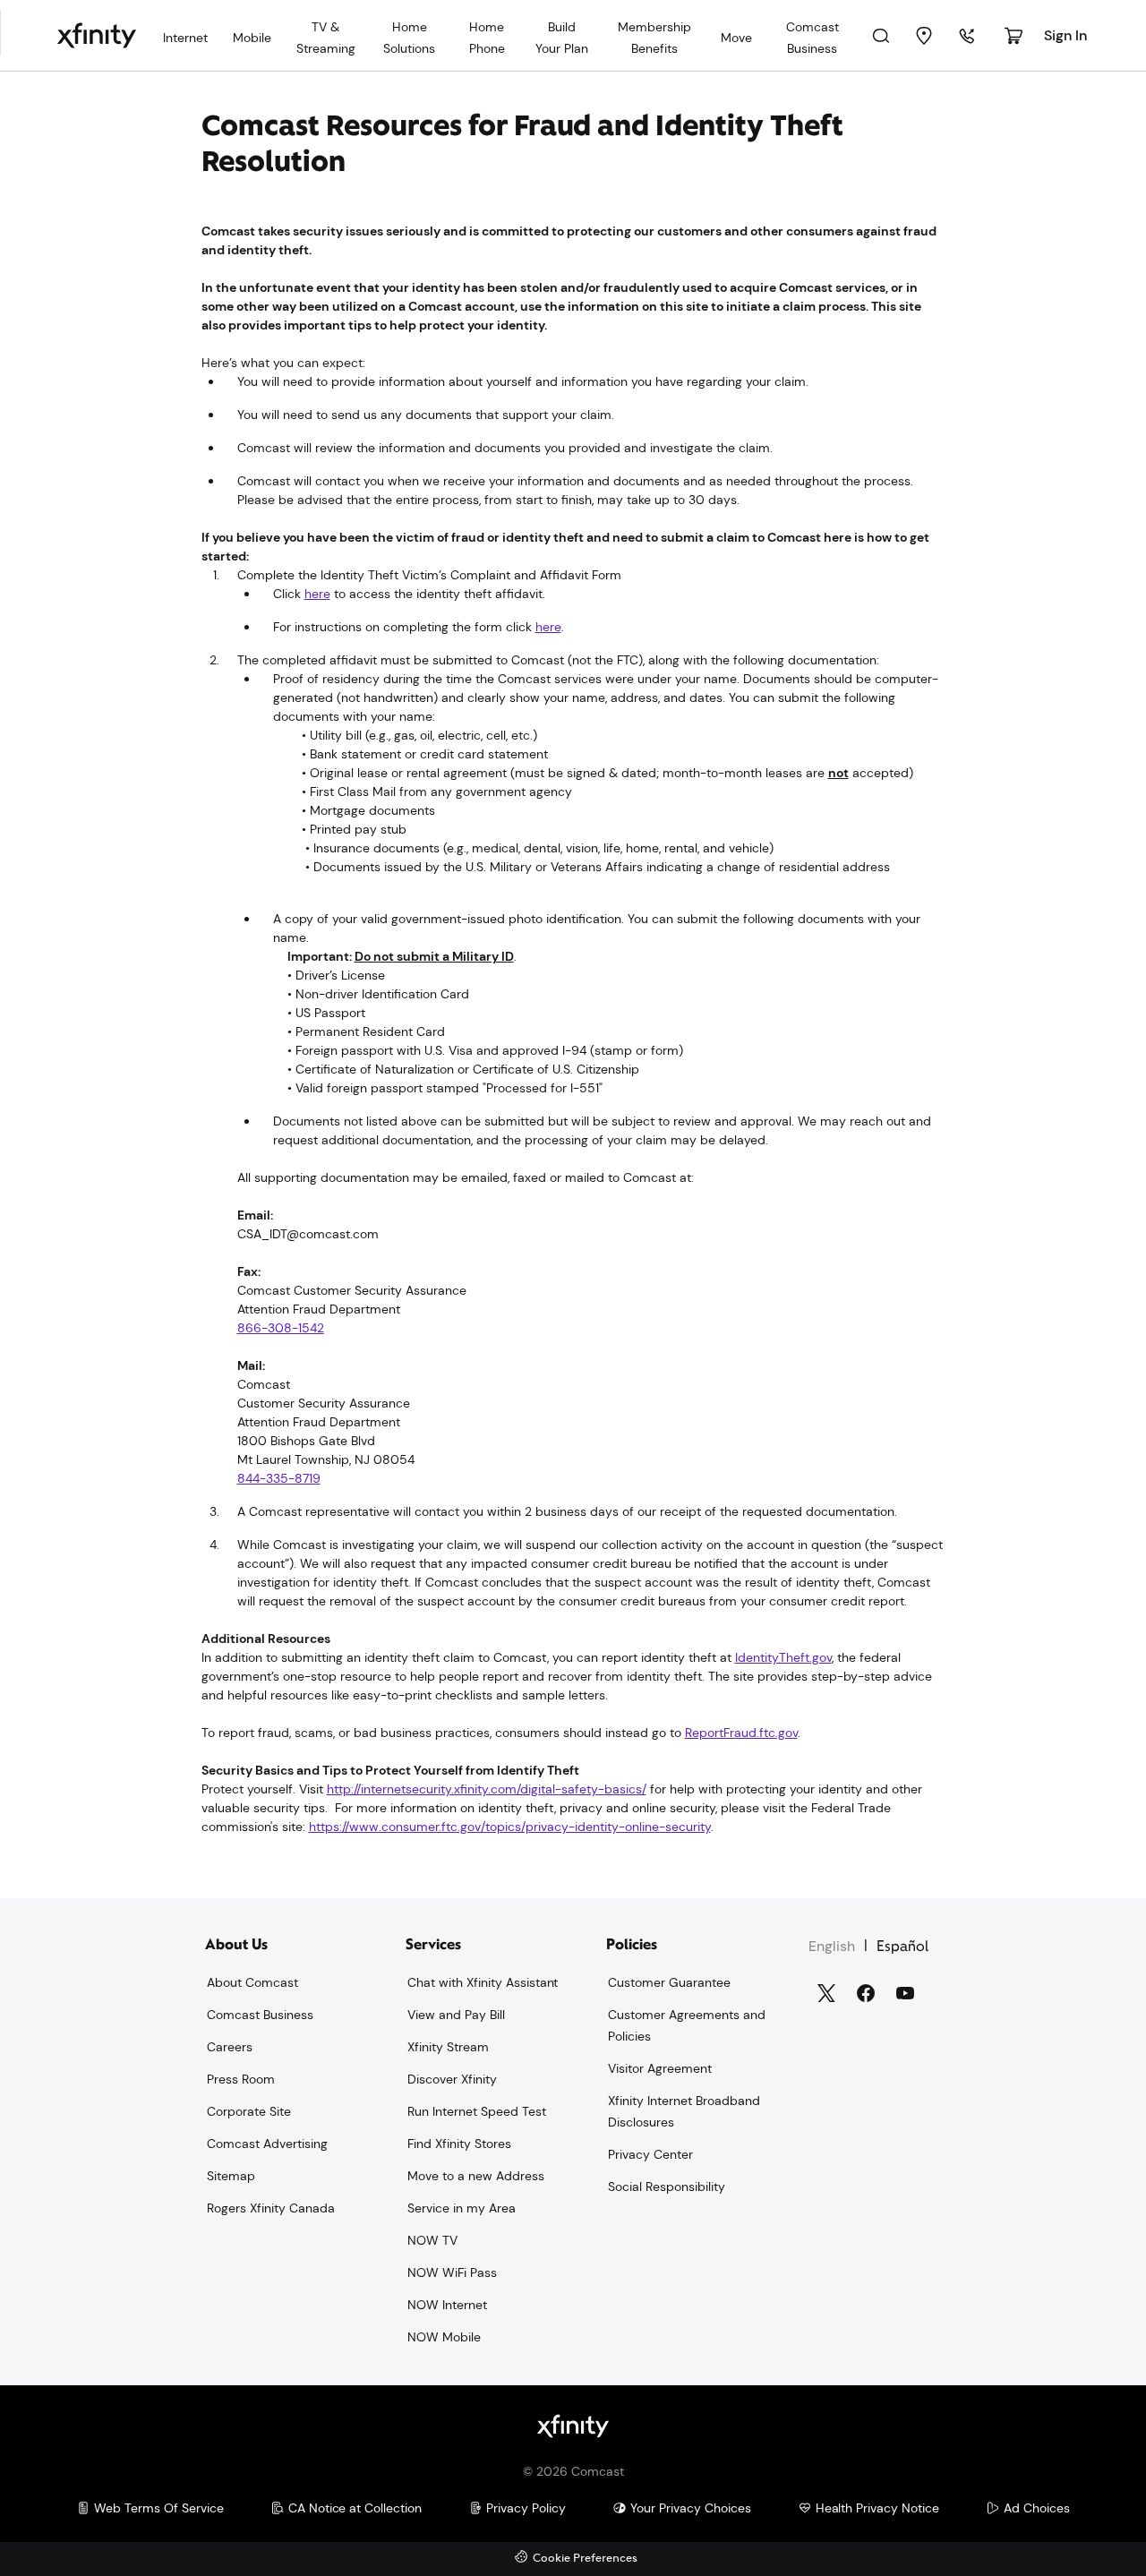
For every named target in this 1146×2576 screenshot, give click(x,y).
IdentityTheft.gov (783, 1657)
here (317, 594)
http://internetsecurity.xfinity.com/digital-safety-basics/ (487, 1789)
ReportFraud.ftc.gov (741, 1733)
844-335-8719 (279, 1478)
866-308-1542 (281, 1328)
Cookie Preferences (585, 2559)
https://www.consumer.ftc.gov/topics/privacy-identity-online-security (510, 1827)
